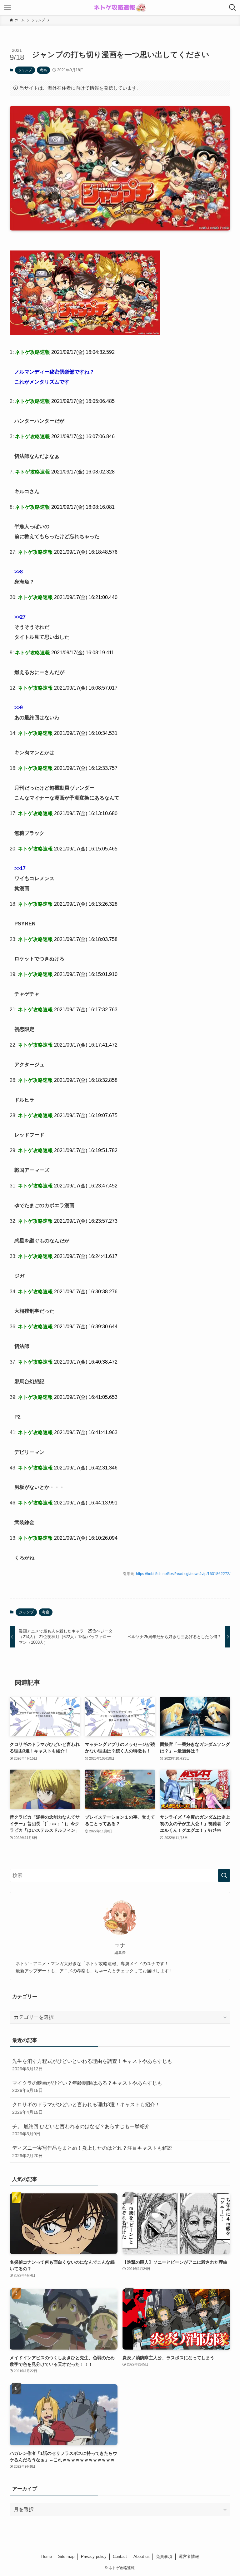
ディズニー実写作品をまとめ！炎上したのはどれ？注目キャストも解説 (92, 2152)
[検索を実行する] (224, 1875)
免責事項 (164, 2556)
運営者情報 (189, 2556)
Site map (66, 2556)
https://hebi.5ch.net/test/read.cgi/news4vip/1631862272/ (183, 1574)
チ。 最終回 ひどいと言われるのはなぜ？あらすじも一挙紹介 (81, 2130)
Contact (120, 2556)
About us (142, 2556)
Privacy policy (94, 2556)
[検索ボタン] (232, 7)
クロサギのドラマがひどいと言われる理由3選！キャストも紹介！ (86, 2108)
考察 (43, 70)
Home (47, 2556)
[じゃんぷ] (85, 333)
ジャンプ (25, 70)
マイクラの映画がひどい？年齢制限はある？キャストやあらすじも (87, 2087)
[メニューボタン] (7, 7)
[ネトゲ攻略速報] (120, 7)
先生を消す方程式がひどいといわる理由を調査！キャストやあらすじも (92, 2065)
